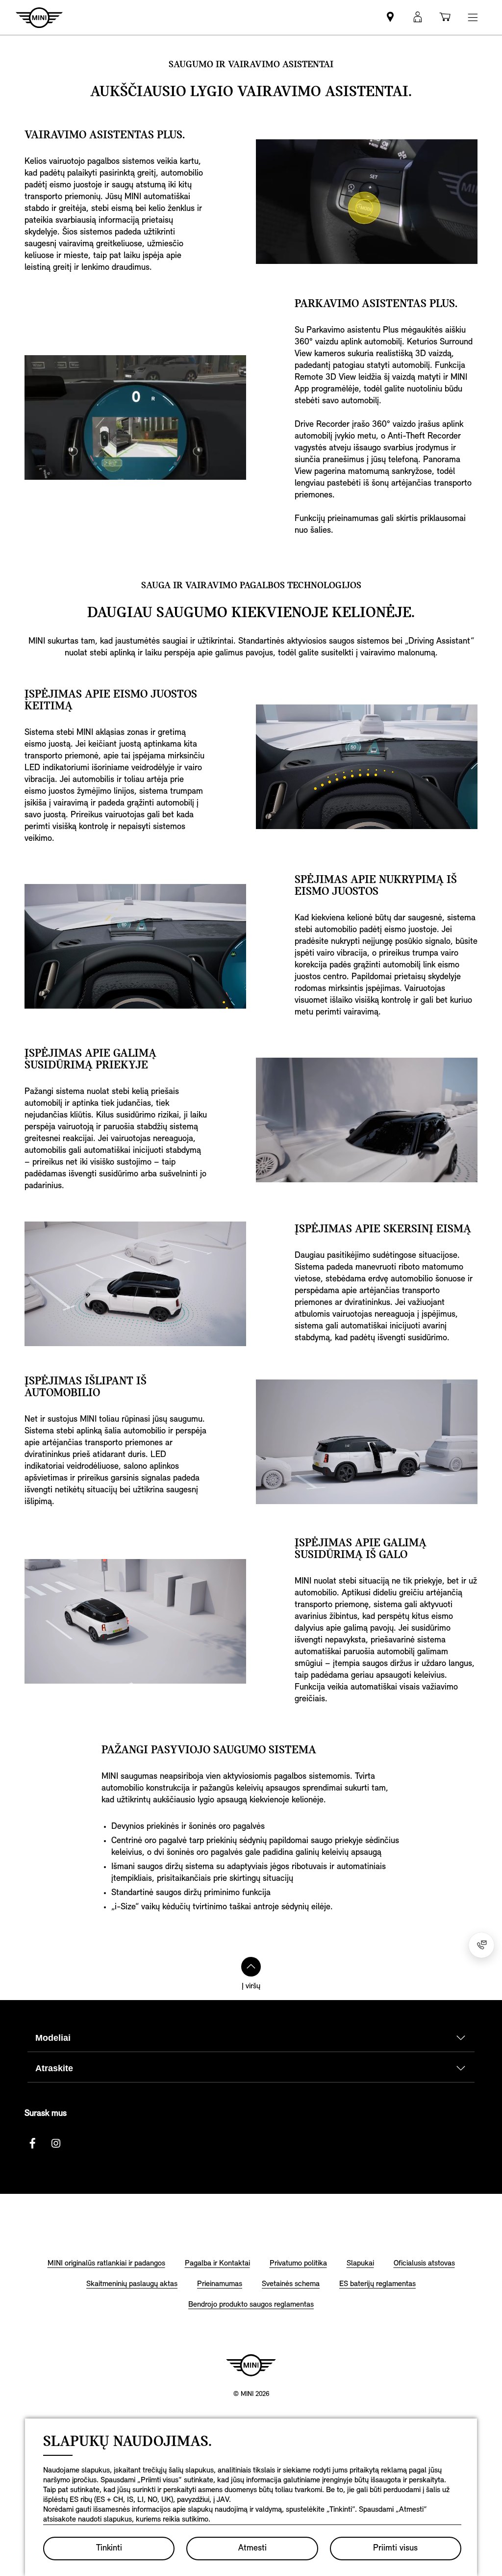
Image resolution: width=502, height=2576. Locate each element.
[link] (390, 17)
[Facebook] (32, 2143)
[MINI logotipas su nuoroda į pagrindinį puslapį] (251, 2365)
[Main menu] (473, 17)
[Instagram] (56, 2143)
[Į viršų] (251, 1967)
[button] (418, 17)
